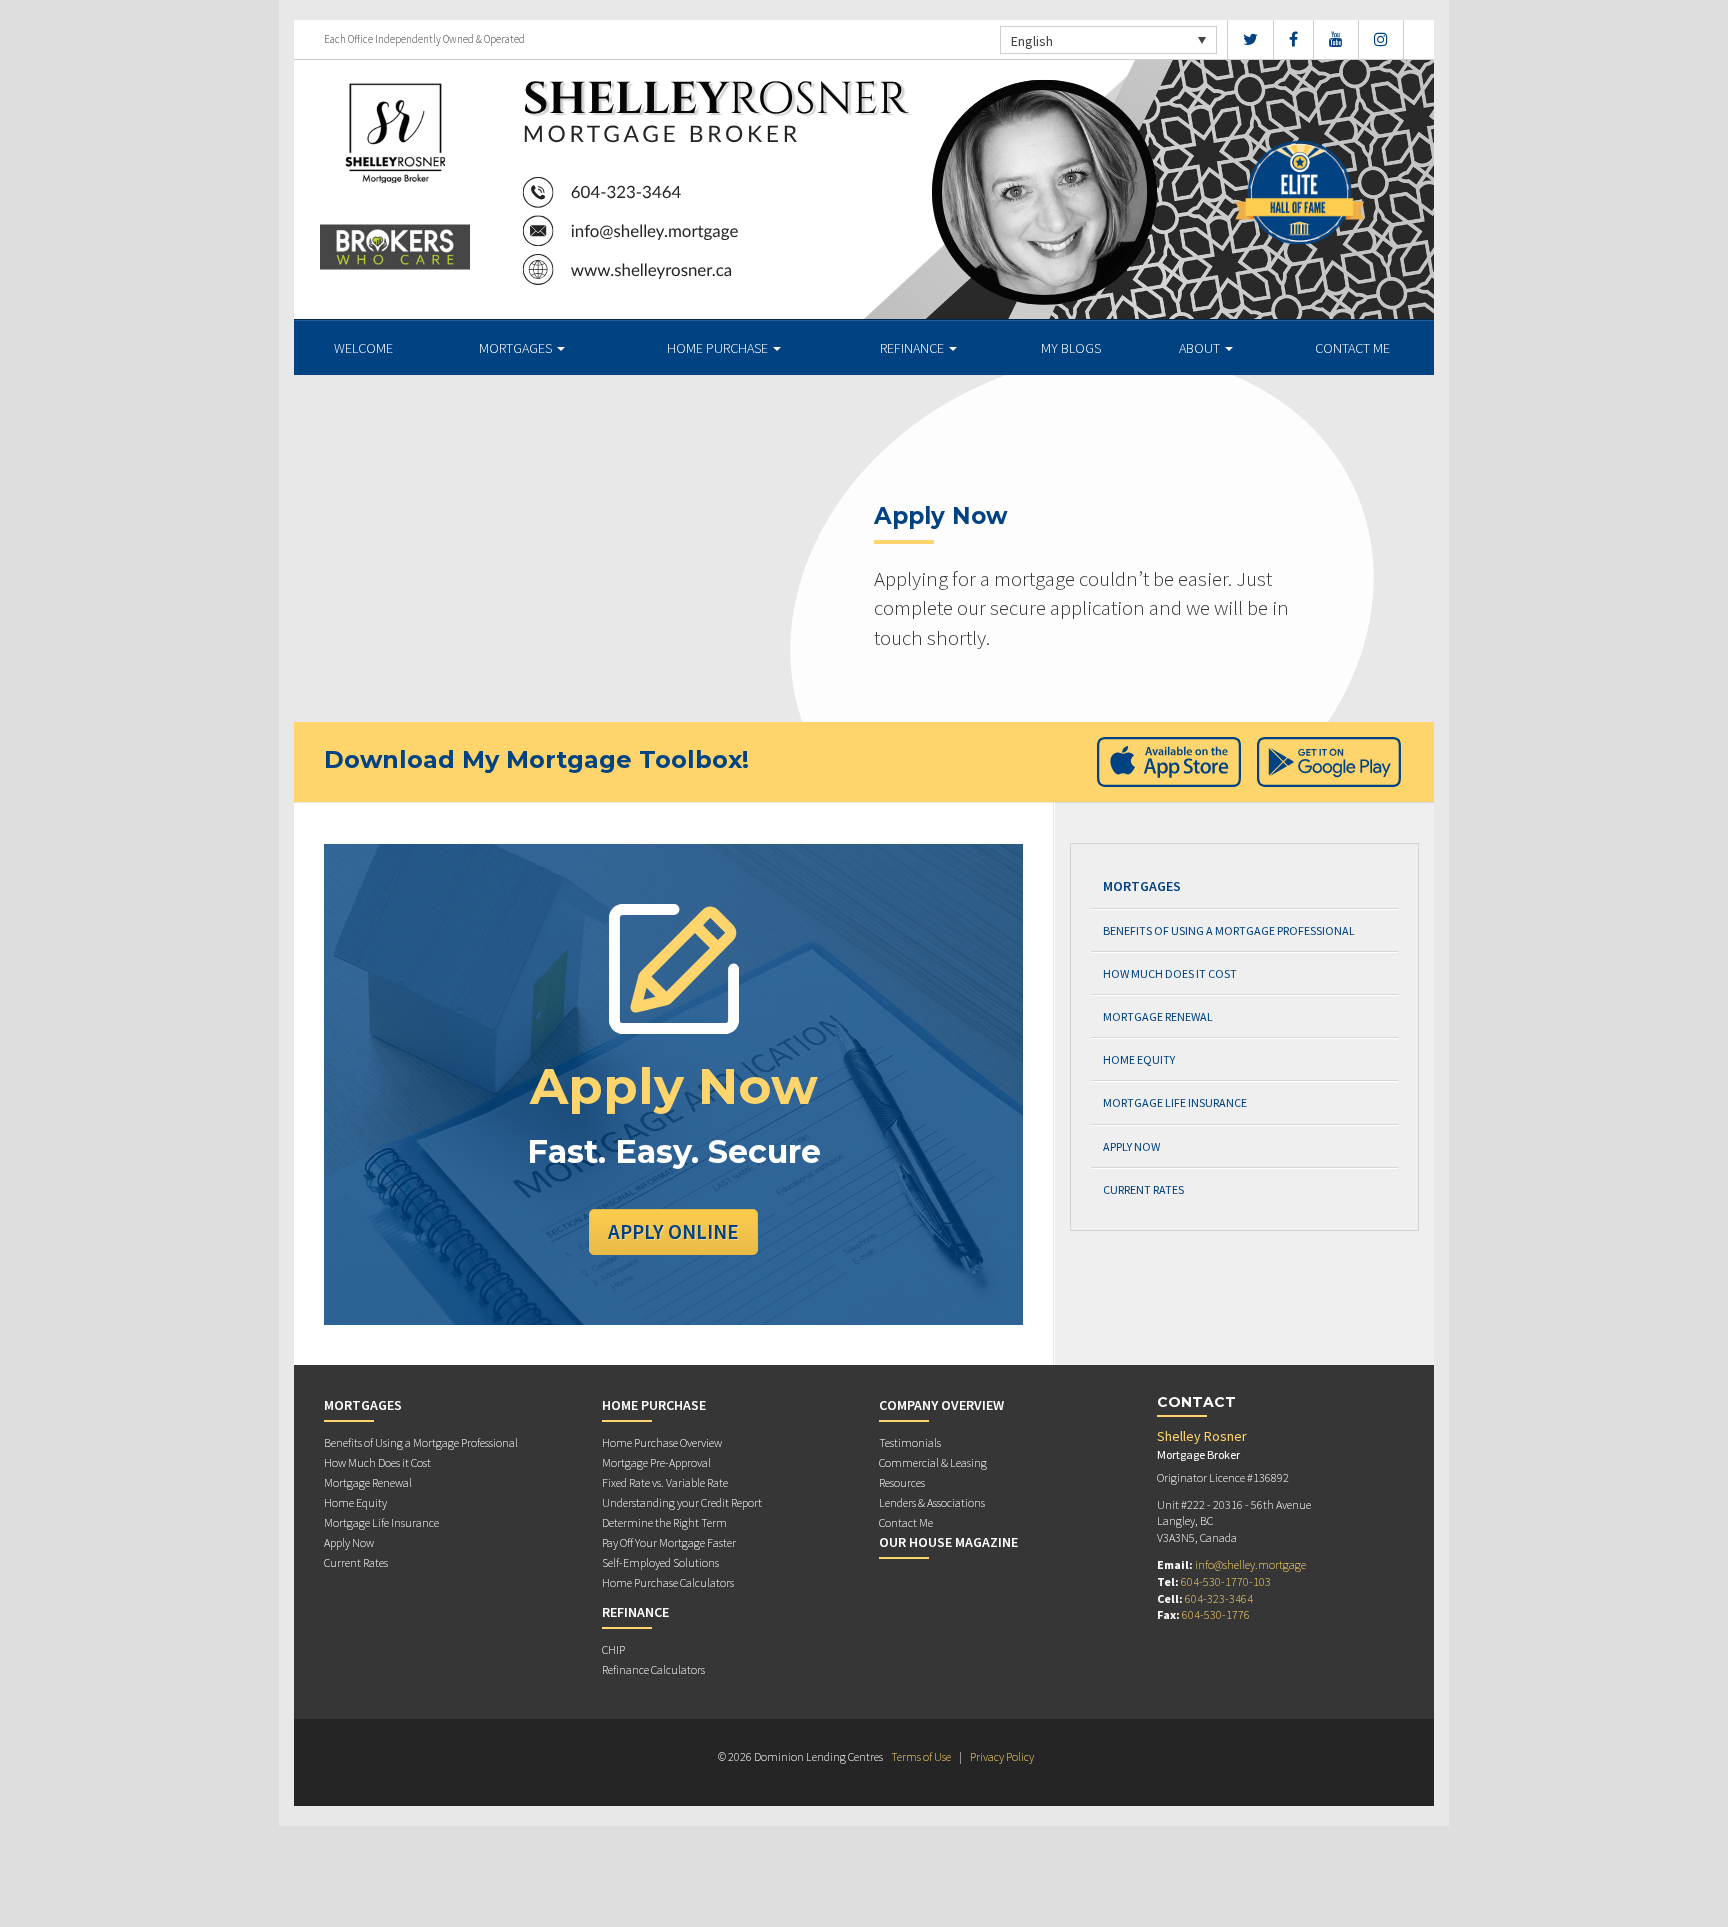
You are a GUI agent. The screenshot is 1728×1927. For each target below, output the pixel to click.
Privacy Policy (1002, 1756)
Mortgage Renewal (1158, 1016)
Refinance (913, 348)
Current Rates (1143, 1189)
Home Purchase (719, 348)
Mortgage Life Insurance (1175, 1102)
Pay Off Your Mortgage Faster (669, 1542)
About (1201, 348)
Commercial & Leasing (933, 1462)
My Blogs (1071, 348)
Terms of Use (921, 1756)
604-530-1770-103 (1226, 1581)
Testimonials (910, 1442)
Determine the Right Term (664, 1522)
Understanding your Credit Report (682, 1502)
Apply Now (1131, 1146)
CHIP (613, 1649)
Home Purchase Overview (662, 1442)
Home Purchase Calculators (668, 1582)
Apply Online (673, 1231)
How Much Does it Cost (1170, 973)
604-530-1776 (1216, 1614)
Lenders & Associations (932, 1502)
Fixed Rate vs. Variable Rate (665, 1482)
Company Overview (941, 1405)
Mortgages (517, 348)
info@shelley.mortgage (1250, 1564)
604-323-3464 (1219, 1598)
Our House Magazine (948, 1542)
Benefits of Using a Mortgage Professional (1229, 930)
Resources (902, 1482)
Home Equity (1139, 1059)
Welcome (363, 348)
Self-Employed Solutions (660, 1562)
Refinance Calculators (653, 1669)
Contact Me (1352, 348)
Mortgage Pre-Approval (656, 1462)
